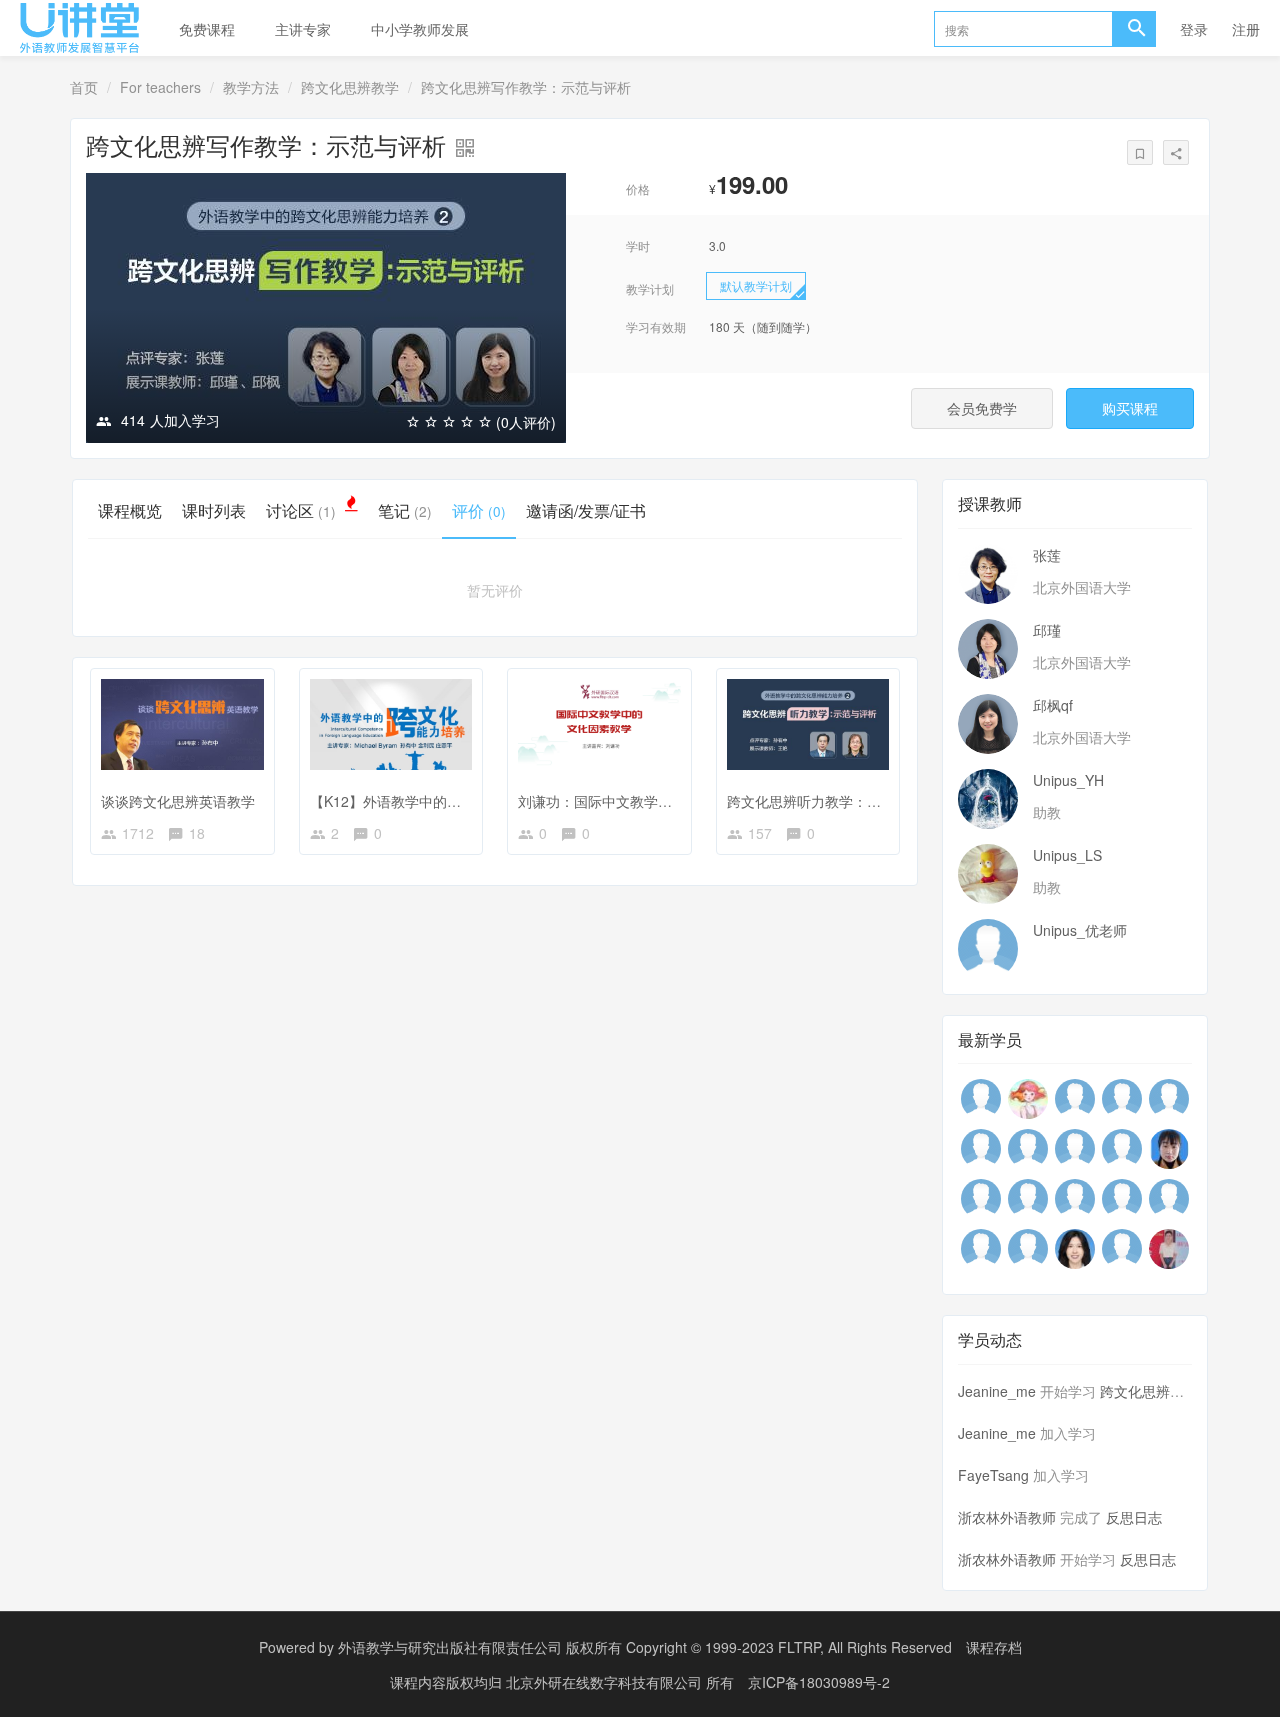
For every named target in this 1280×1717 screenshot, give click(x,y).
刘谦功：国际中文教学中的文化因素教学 (644, 801)
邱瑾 (1047, 630)
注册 (1246, 29)
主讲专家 (303, 29)
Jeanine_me (997, 1391)
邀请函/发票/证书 (586, 510)
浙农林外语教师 (1007, 1517)
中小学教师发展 (420, 29)
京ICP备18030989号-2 (819, 1682)
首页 (84, 87)
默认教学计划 (756, 285)
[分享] (1176, 152)
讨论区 (301, 510)
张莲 (1047, 555)
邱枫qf (1053, 705)
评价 (479, 510)
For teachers (160, 87)
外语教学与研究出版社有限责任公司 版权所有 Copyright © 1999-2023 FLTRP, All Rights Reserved (645, 1647)
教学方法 (251, 87)
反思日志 (1134, 1517)
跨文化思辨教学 (350, 87)
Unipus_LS (1067, 855)
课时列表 (214, 510)
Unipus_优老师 (1080, 930)
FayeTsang (993, 1475)
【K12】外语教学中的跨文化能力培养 (427, 801)
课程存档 (994, 1647)
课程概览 (130, 510)
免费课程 (207, 29)
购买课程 (1130, 408)
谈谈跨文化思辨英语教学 (178, 801)
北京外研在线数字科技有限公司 (606, 1682)
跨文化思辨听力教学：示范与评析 (832, 801)
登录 (1194, 29)
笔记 (405, 510)
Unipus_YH (1068, 780)
